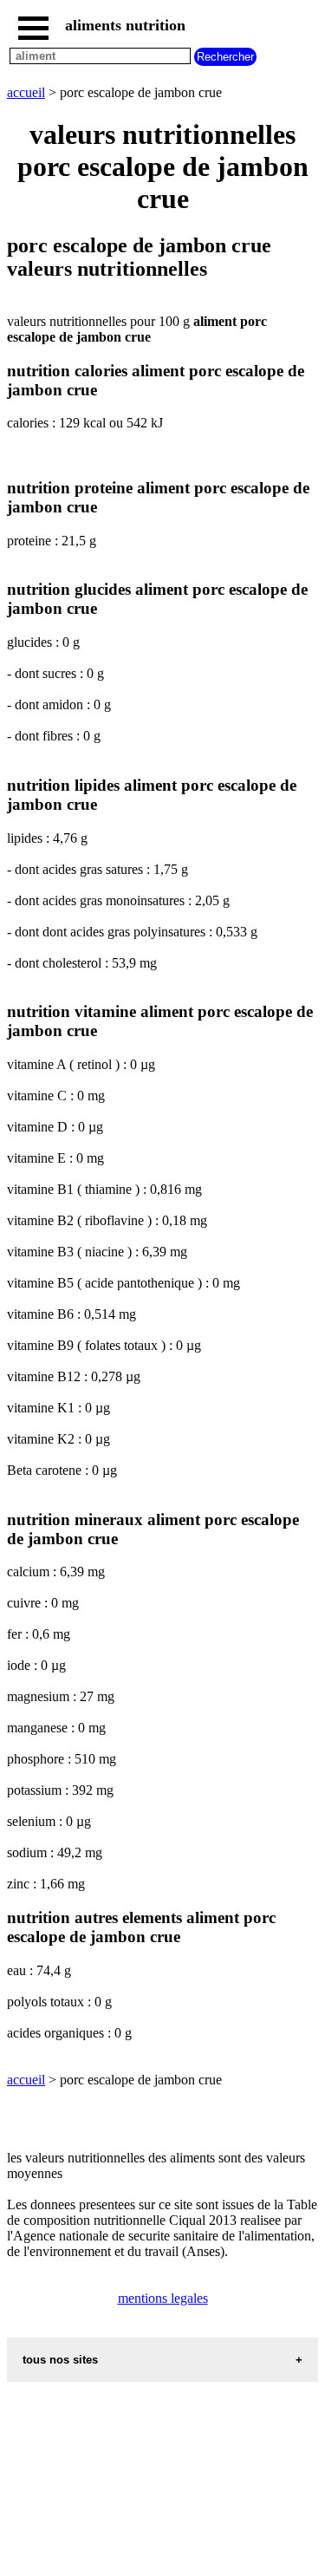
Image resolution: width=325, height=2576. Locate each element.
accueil (26, 92)
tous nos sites (60, 2360)
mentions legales (163, 2298)
